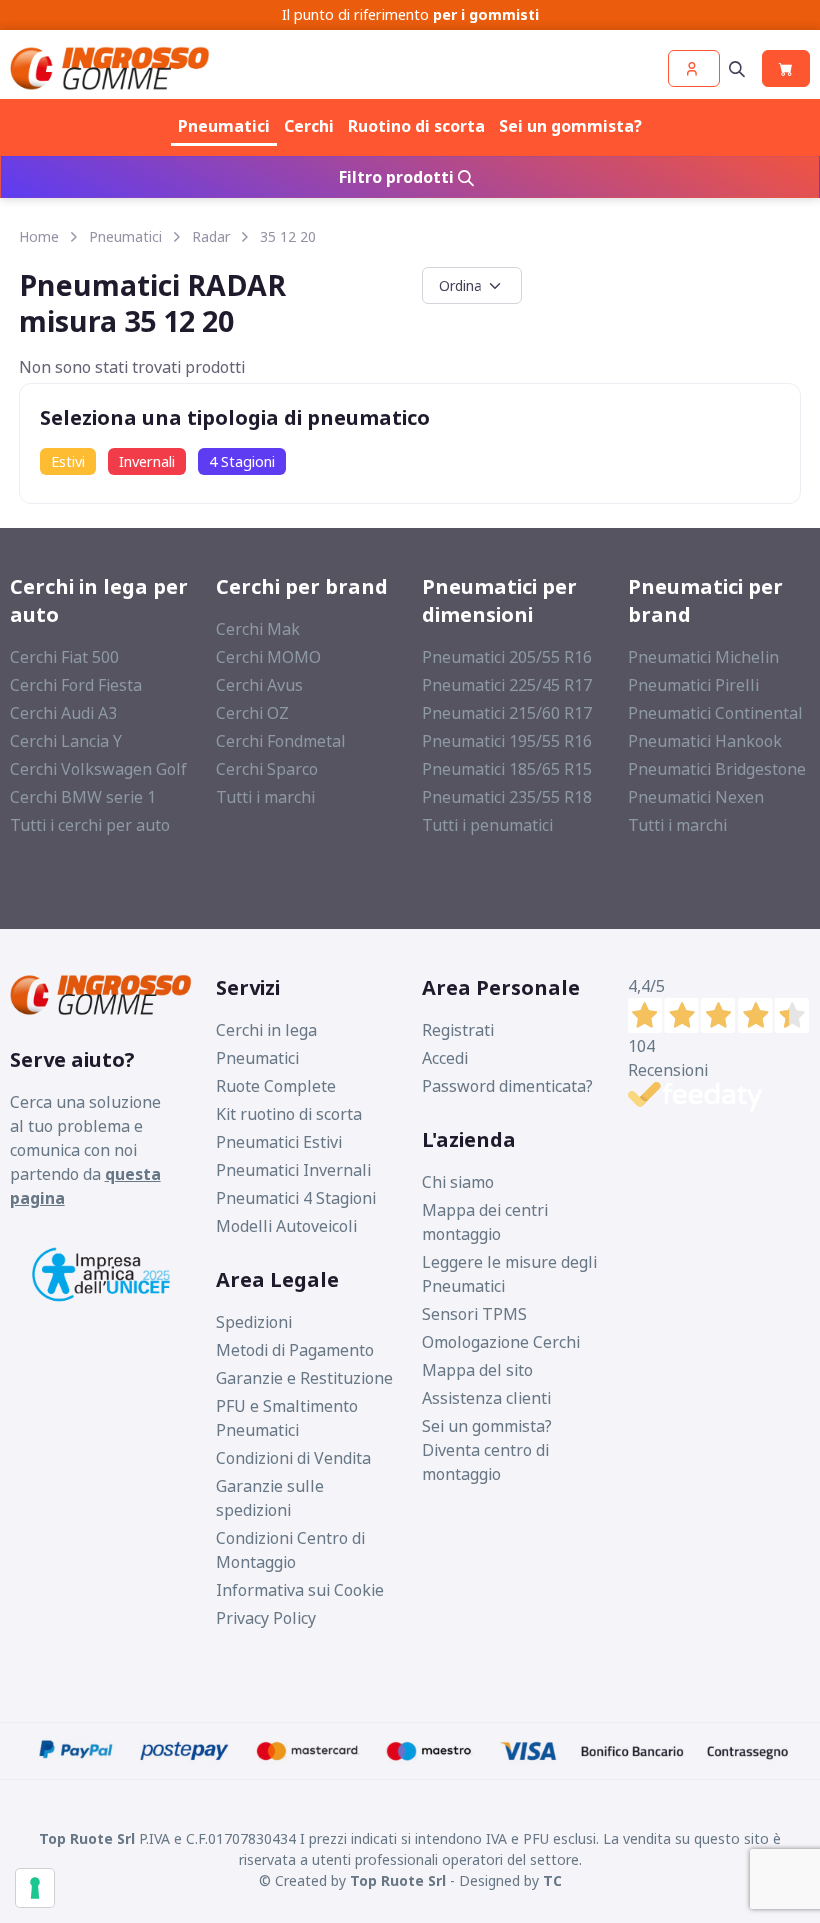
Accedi (445, 1058)
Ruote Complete (276, 1086)
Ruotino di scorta (416, 126)
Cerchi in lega (266, 1030)
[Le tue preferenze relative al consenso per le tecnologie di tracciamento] (35, 1888)
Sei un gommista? (570, 126)
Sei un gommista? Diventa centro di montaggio (487, 1450)
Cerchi (309, 126)
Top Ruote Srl (398, 1880)
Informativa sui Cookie (300, 1590)
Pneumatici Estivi (279, 1142)
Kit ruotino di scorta (289, 1114)
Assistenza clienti (486, 1398)
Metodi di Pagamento (295, 1350)
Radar (211, 236)
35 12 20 (288, 236)
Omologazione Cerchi (501, 1342)
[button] (694, 68)
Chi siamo (458, 1182)
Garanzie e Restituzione (304, 1378)
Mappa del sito (477, 1370)
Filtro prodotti (398, 177)
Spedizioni (254, 1322)
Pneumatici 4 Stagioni (296, 1198)
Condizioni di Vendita (293, 1458)
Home (39, 236)
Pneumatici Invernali (293, 1170)
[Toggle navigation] (737, 68)
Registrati (458, 1030)
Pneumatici (224, 126)
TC (552, 1880)
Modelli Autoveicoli (286, 1226)
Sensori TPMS (474, 1314)
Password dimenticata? (507, 1086)
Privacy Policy (266, 1618)
